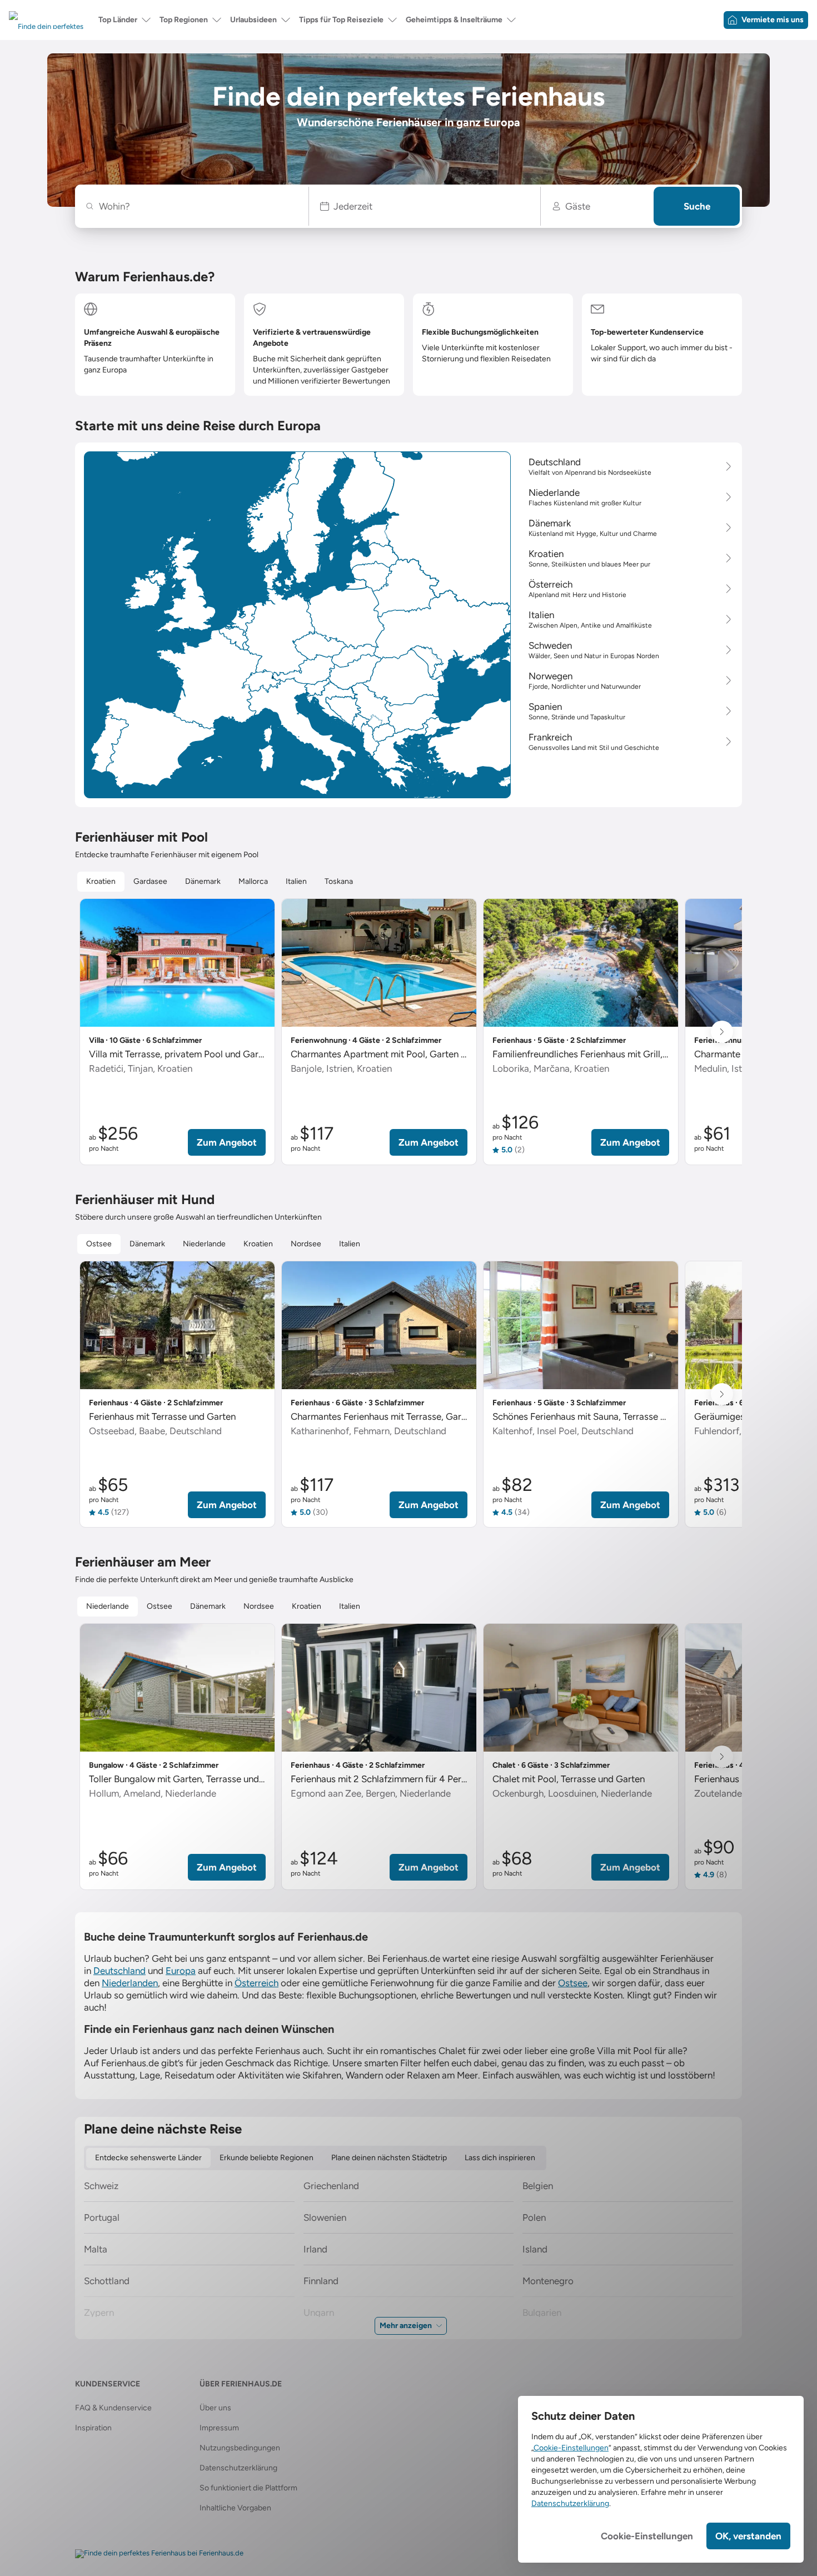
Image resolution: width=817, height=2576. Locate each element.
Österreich (256, 1983)
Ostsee (573, 1983)
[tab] (101, 882)
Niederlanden (130, 1983)
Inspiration (93, 2428)
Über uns (215, 2408)
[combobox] (198, 206)
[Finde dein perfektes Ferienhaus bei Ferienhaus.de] (159, 2554)
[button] (425, 206)
